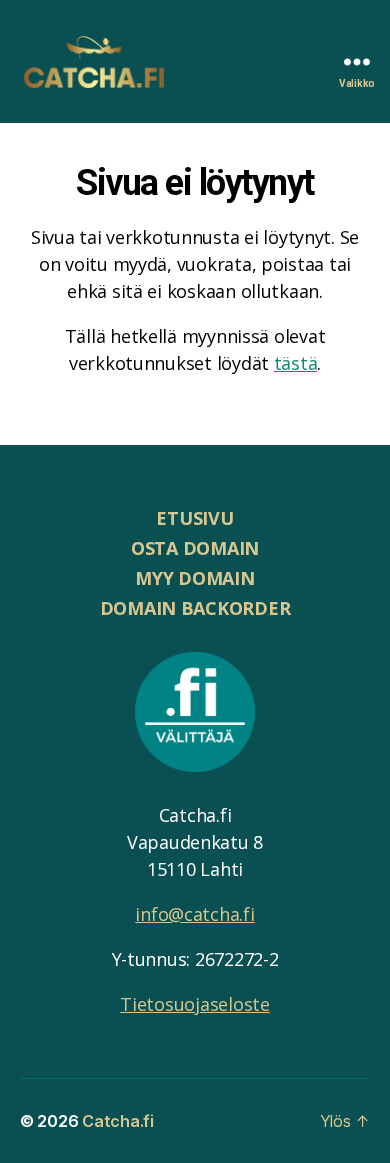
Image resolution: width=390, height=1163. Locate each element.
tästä (296, 363)
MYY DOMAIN (194, 578)
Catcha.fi (118, 1121)
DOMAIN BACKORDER (195, 608)
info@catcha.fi (194, 914)
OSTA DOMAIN (195, 548)
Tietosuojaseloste (194, 1004)
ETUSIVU (194, 518)
